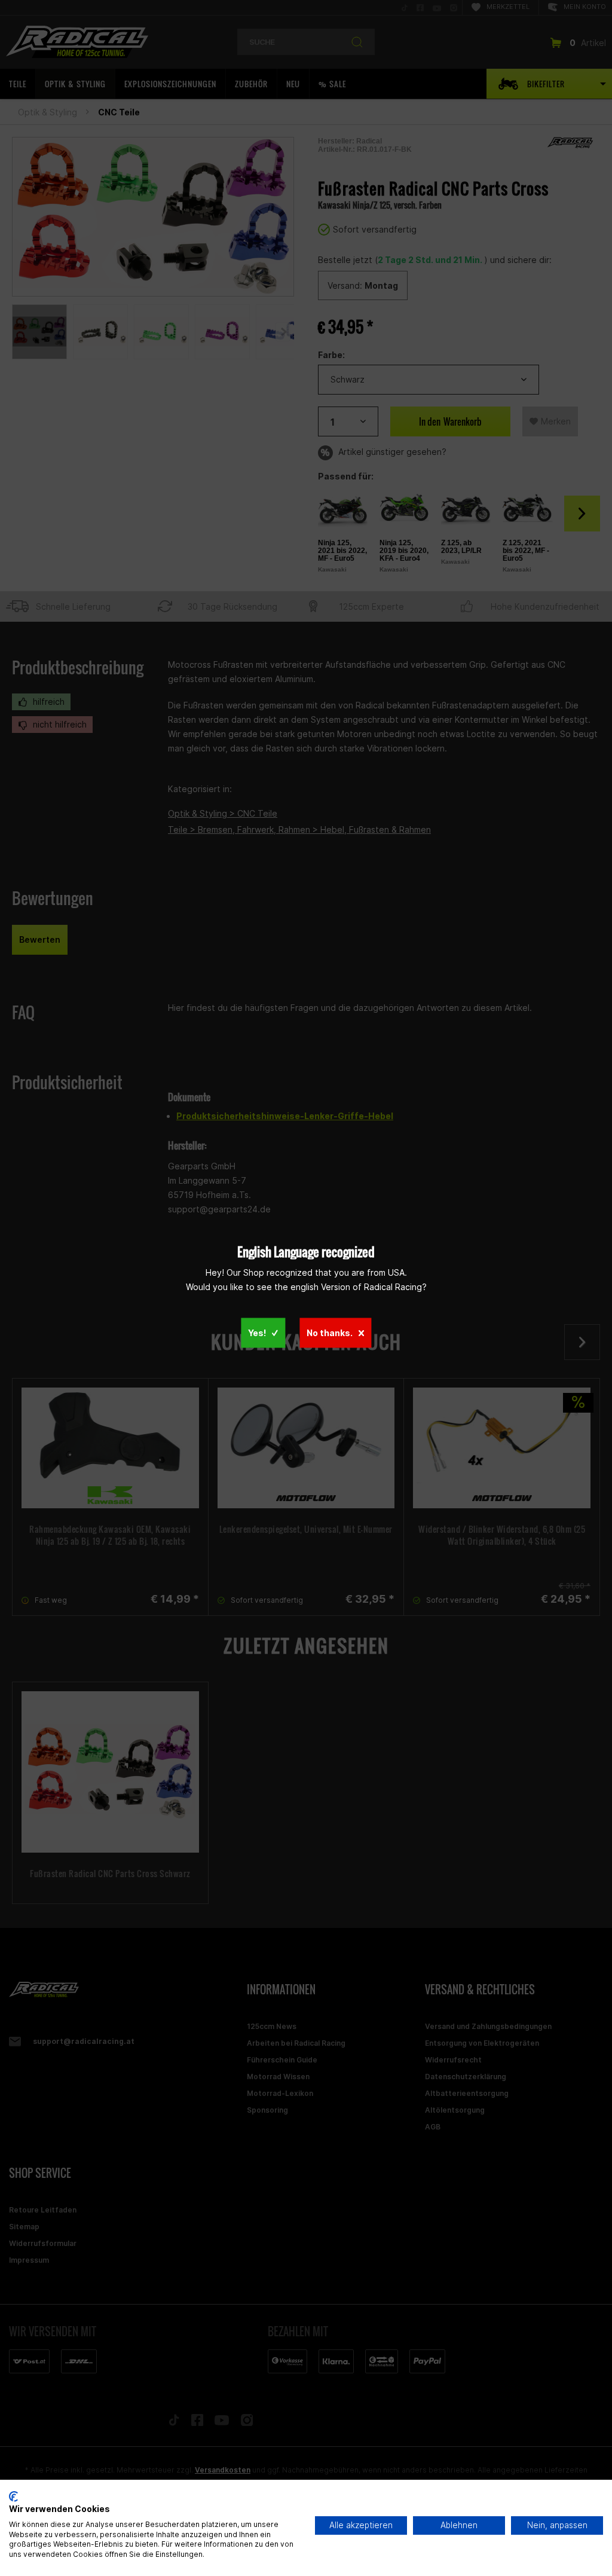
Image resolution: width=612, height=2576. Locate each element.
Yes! (257, 1332)
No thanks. (330, 1332)
